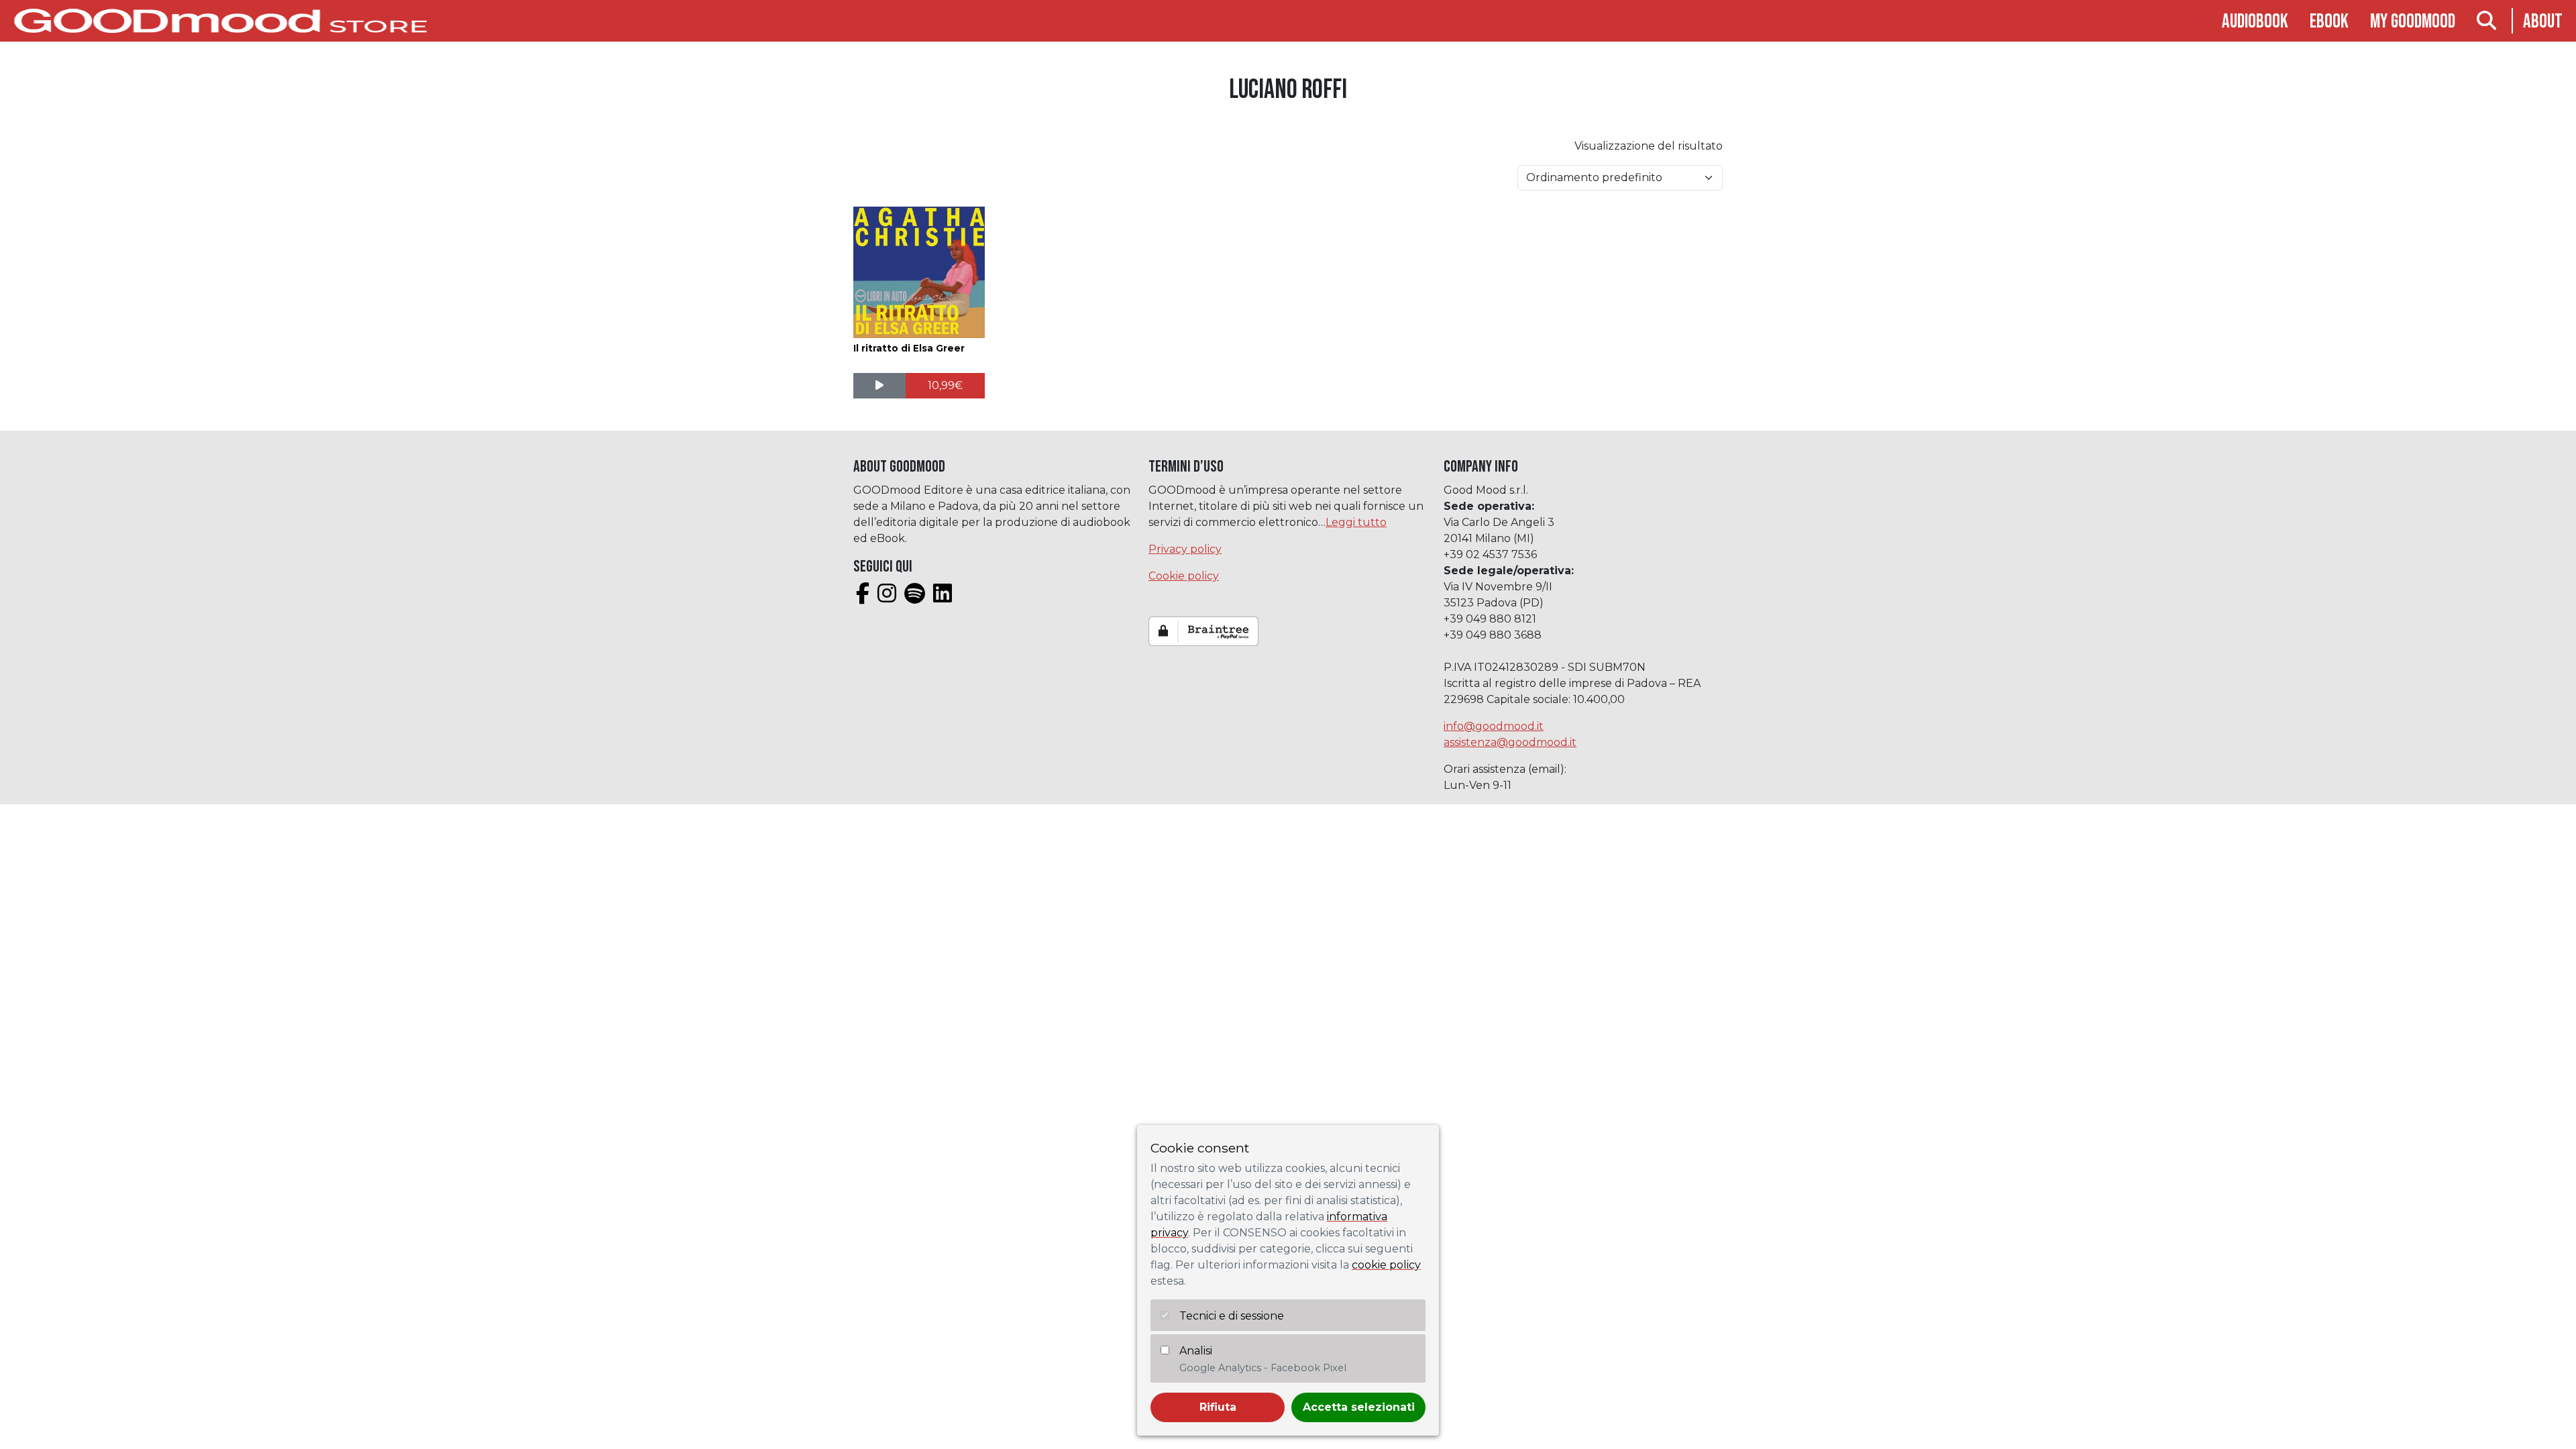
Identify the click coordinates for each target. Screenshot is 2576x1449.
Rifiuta (1218, 1407)
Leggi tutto (1356, 522)
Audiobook (2255, 22)
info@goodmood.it (1494, 726)
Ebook (2329, 22)
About (2543, 22)
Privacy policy (1185, 549)
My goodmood (2413, 22)
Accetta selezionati (1359, 1407)
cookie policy (1386, 1265)
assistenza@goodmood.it (1510, 742)
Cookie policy (1184, 576)
